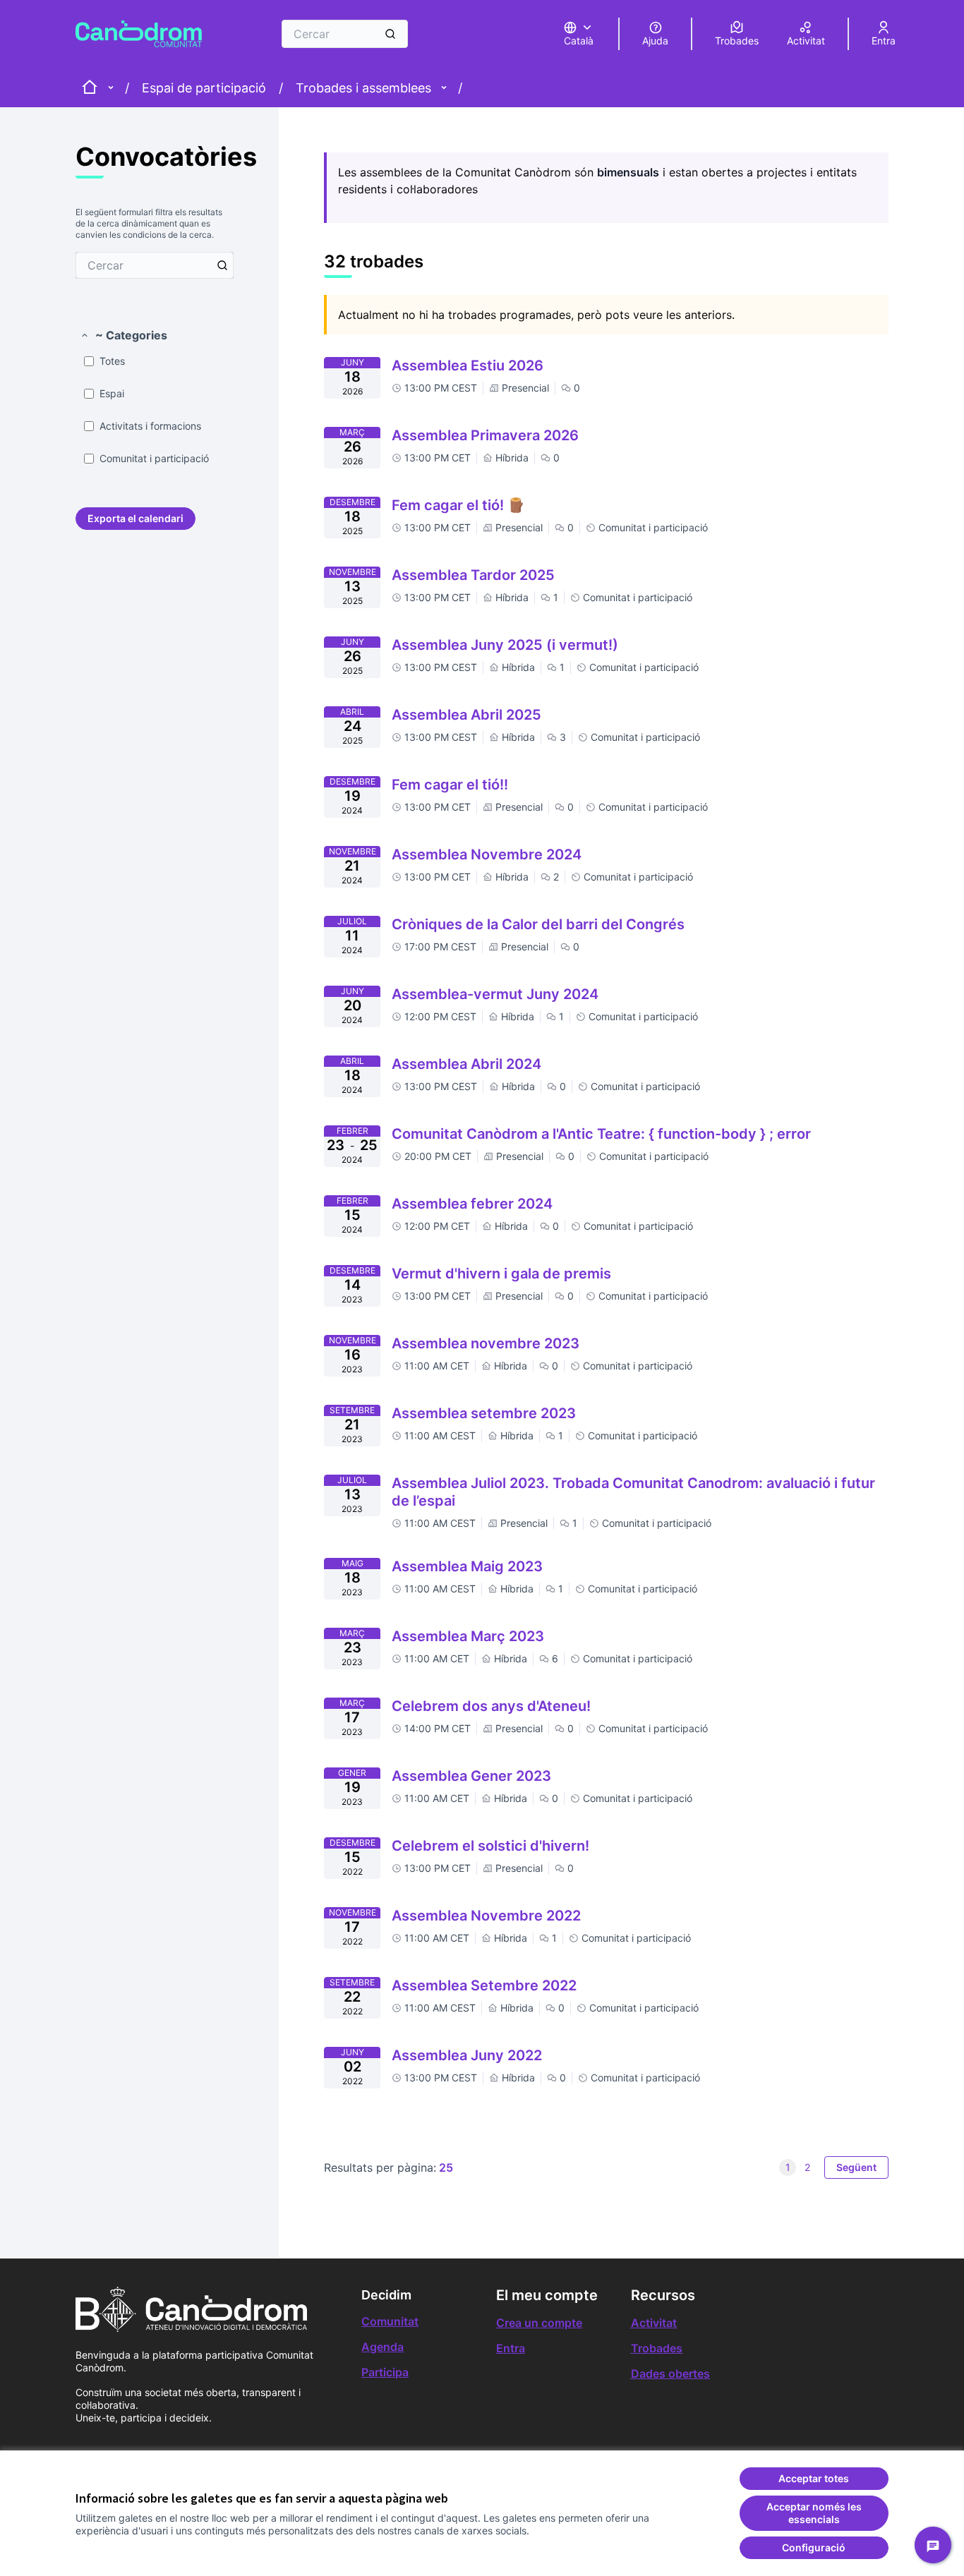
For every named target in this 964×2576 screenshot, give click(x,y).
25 (446, 2167)
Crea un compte (539, 2323)
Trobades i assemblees (363, 88)
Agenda (382, 2347)
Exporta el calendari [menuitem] (135, 518)
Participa (385, 2372)
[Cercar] (390, 34)
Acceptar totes (814, 2478)
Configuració (814, 2547)
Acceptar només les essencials (814, 2513)
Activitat (654, 2323)
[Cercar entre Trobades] (222, 265)
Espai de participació (204, 88)
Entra (511, 2348)
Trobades (657, 2348)
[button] (123, 335)
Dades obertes (670, 2374)
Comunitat (390, 2321)
